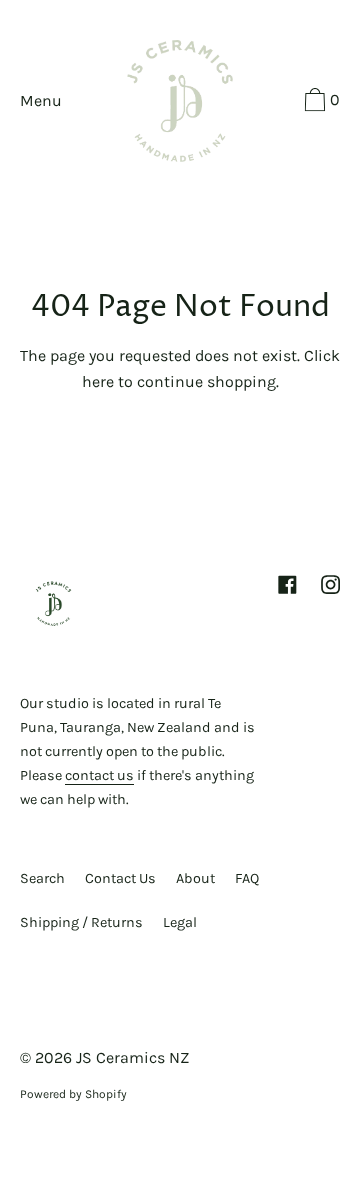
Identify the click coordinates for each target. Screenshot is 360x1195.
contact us (99, 775)
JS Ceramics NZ (132, 1057)
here (98, 381)
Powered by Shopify (73, 1094)
